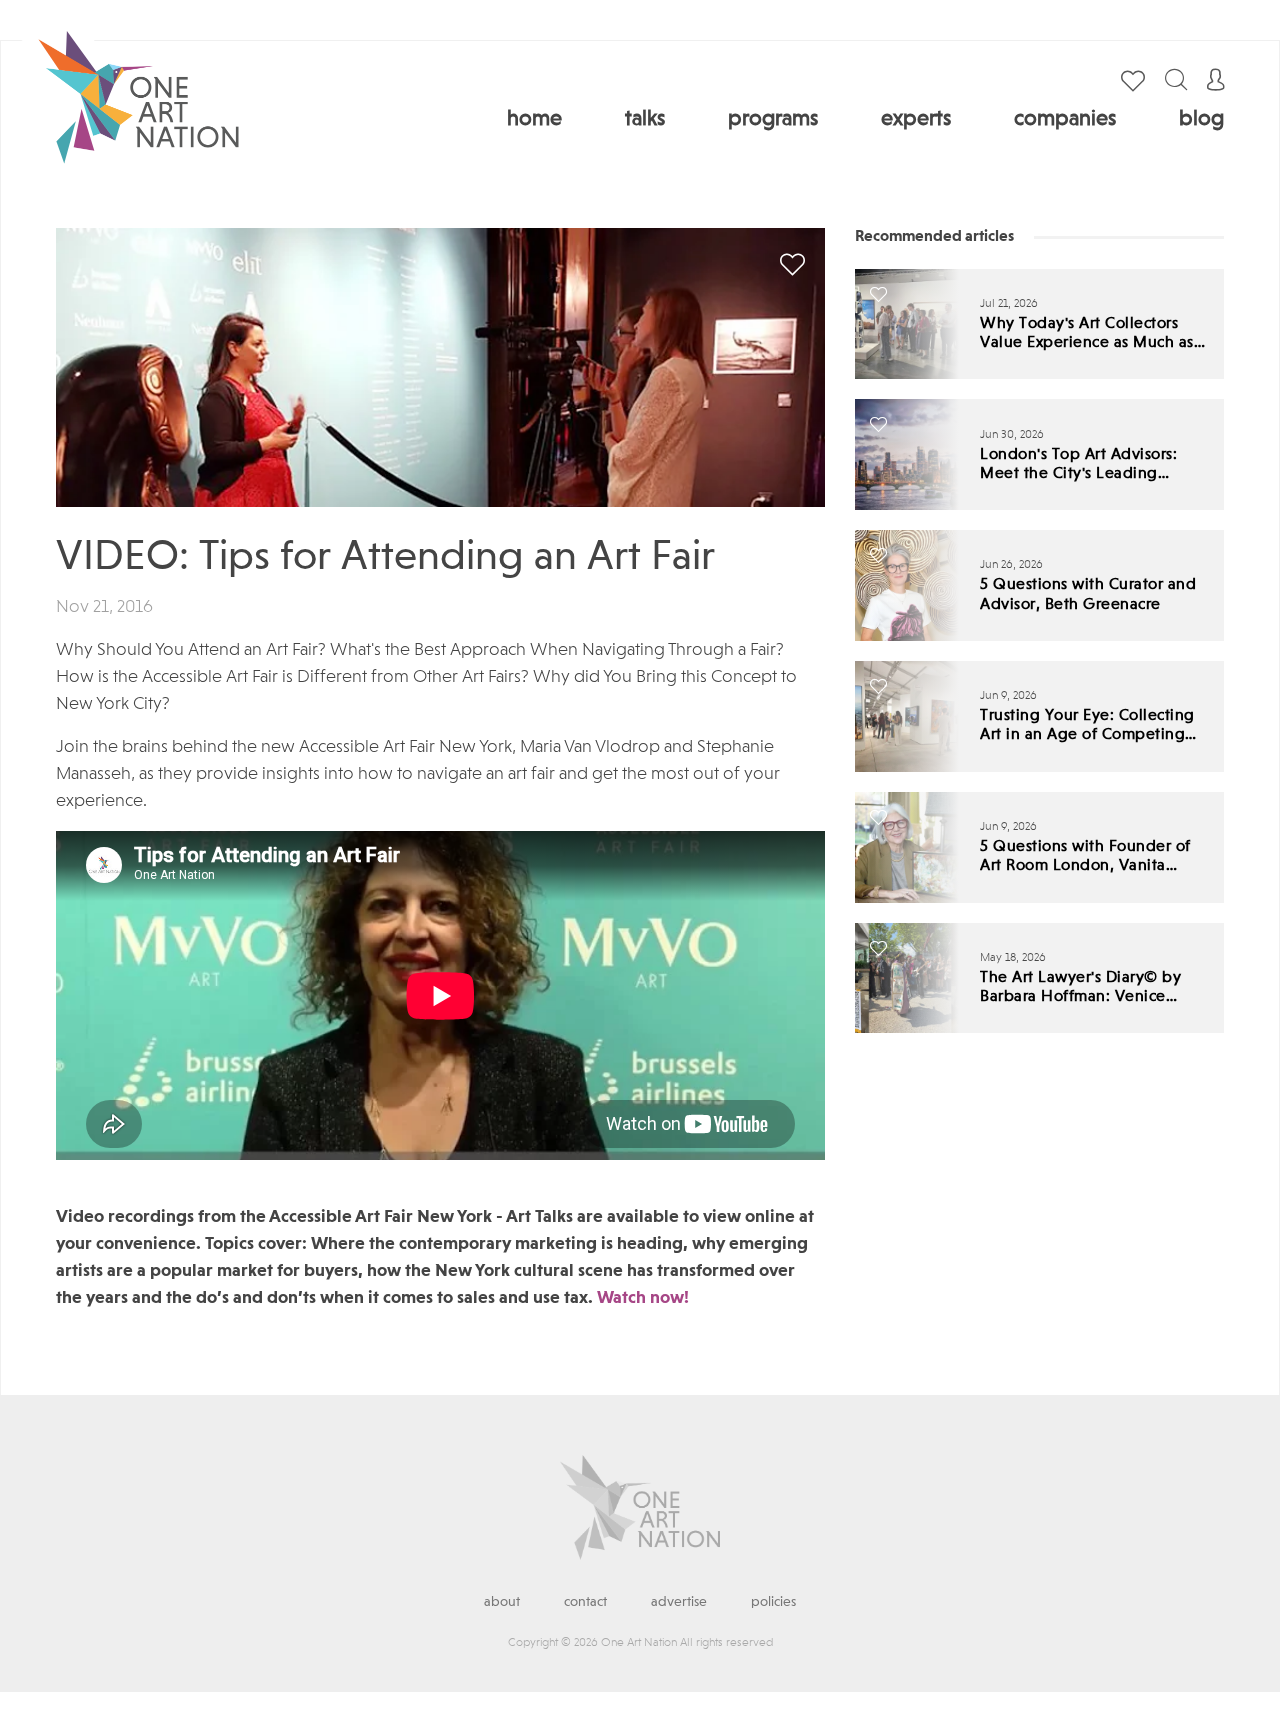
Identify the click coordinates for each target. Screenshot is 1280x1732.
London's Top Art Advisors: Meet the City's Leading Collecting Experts (1078, 465)
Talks (645, 119)
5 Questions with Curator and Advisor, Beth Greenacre (1088, 594)
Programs (773, 119)
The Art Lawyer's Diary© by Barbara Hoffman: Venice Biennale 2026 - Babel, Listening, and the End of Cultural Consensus (1080, 988)
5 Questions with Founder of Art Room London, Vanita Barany (1085, 857)
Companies (1065, 119)
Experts (916, 119)
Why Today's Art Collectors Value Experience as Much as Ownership (1087, 334)
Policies (773, 1602)
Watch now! (643, 1298)
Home (534, 119)
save (792, 264)
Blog (1201, 119)
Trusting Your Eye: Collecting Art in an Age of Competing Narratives (1087, 726)
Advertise (679, 1602)
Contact (585, 1602)
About (502, 1602)
